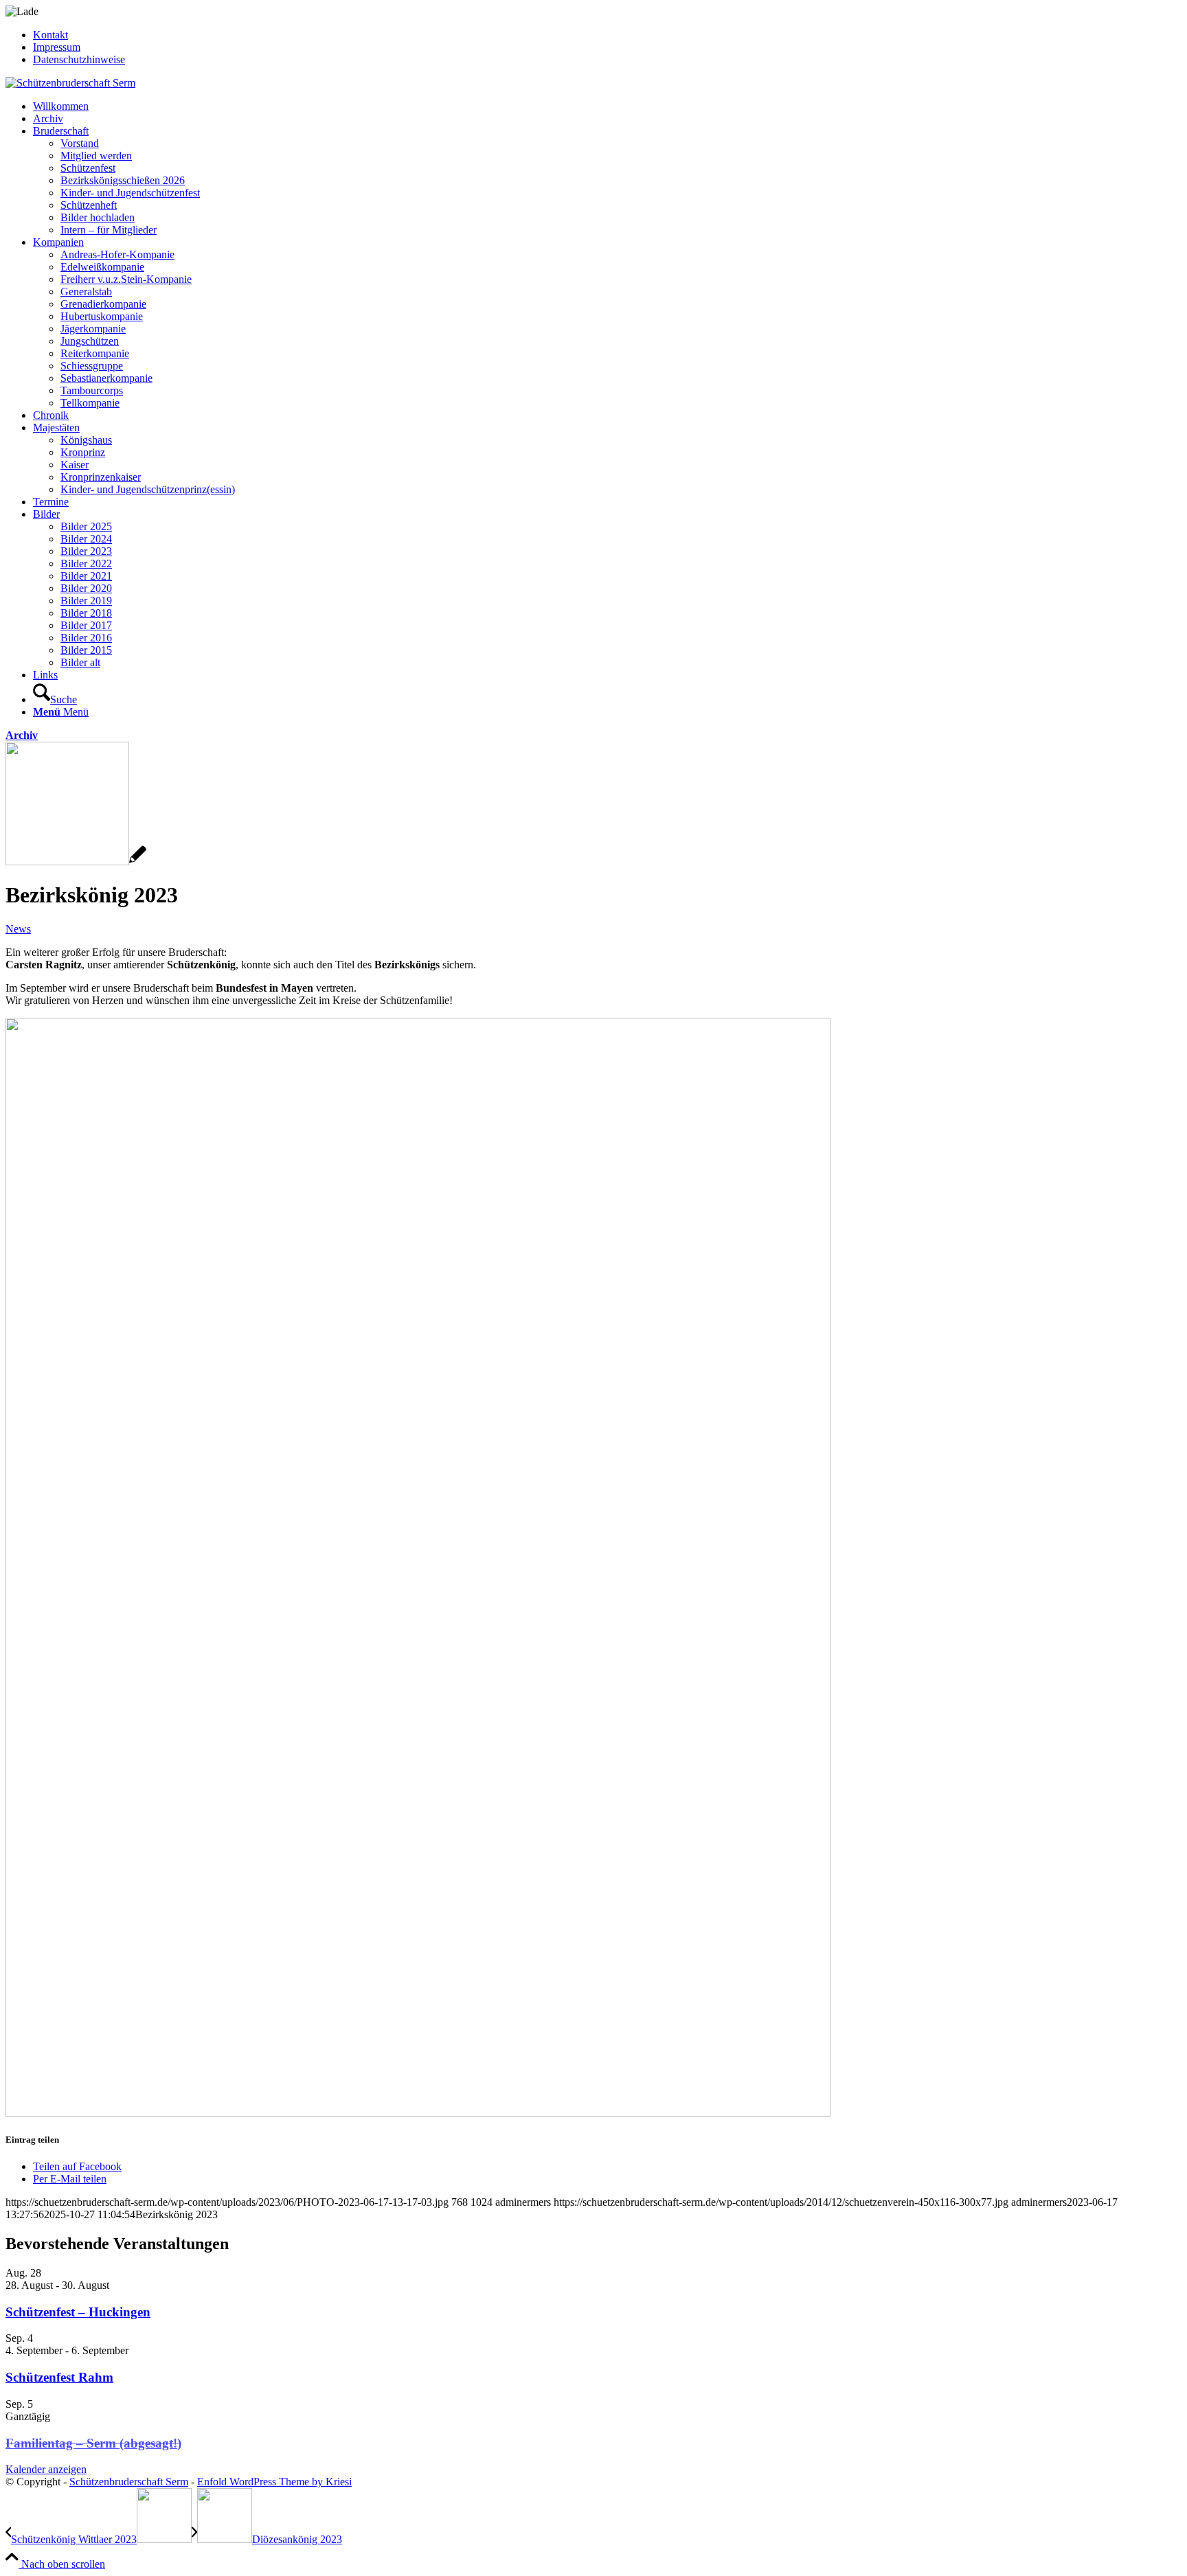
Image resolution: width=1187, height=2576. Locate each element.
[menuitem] (607, 35)
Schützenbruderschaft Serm (129, 2482)
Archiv (22, 735)
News (18, 929)
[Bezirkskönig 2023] (76, 862)
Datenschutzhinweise (79, 59)
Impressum (57, 47)
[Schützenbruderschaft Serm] (70, 83)
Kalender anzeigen (46, 2469)
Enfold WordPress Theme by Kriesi (274, 2482)
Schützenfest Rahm (59, 2377)
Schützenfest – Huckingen (78, 2312)
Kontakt (50, 35)
